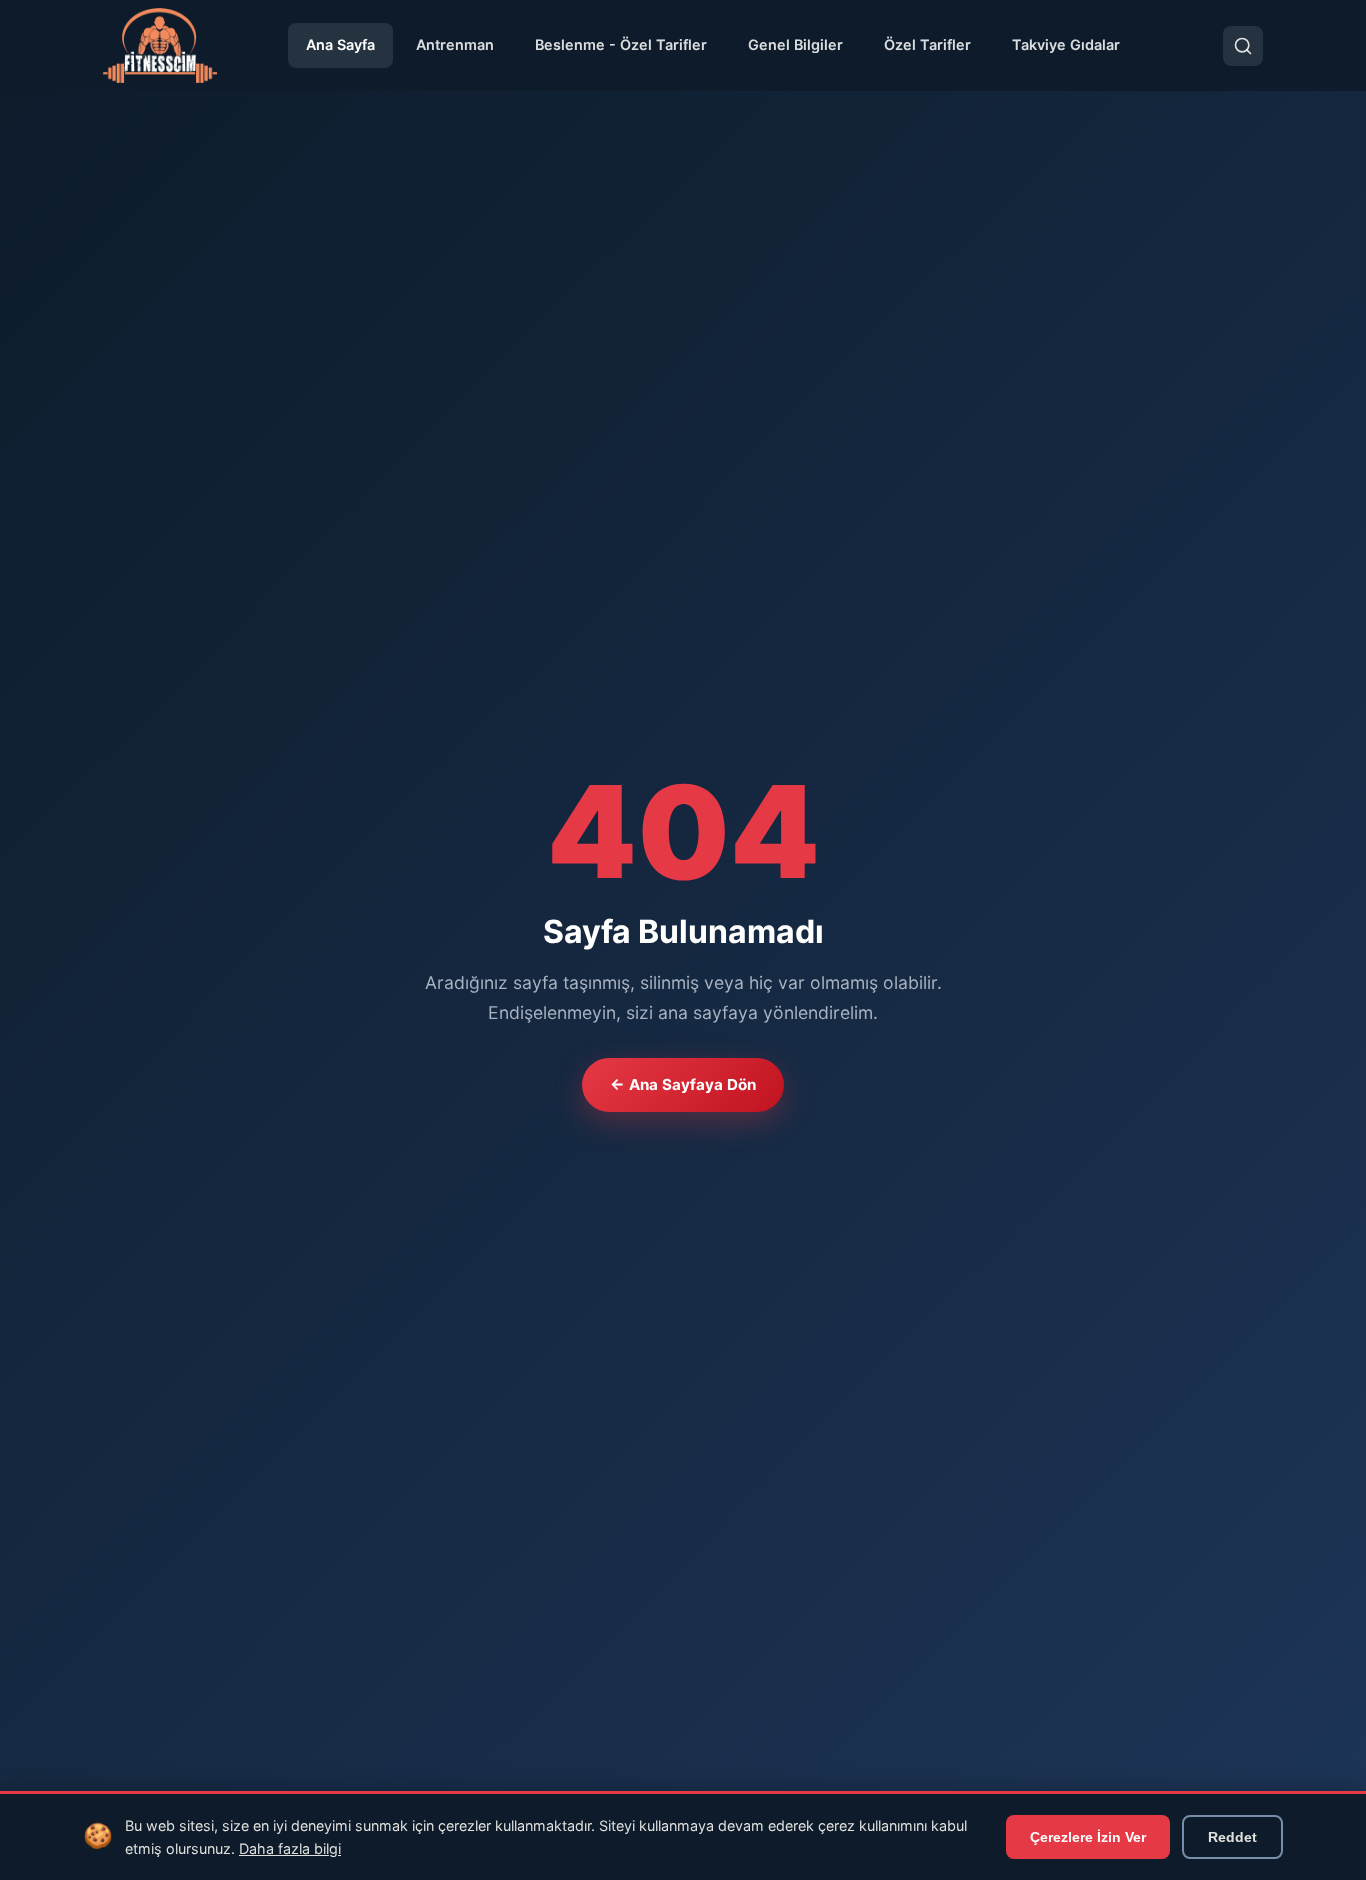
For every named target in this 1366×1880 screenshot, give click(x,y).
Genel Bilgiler (795, 44)
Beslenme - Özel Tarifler (621, 44)
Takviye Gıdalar (1066, 44)
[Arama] (1243, 46)
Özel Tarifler (927, 44)
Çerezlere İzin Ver (1088, 1837)
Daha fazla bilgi (290, 1848)
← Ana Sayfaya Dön (683, 1084)
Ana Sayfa (340, 44)
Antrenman (455, 44)
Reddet (1232, 1837)
